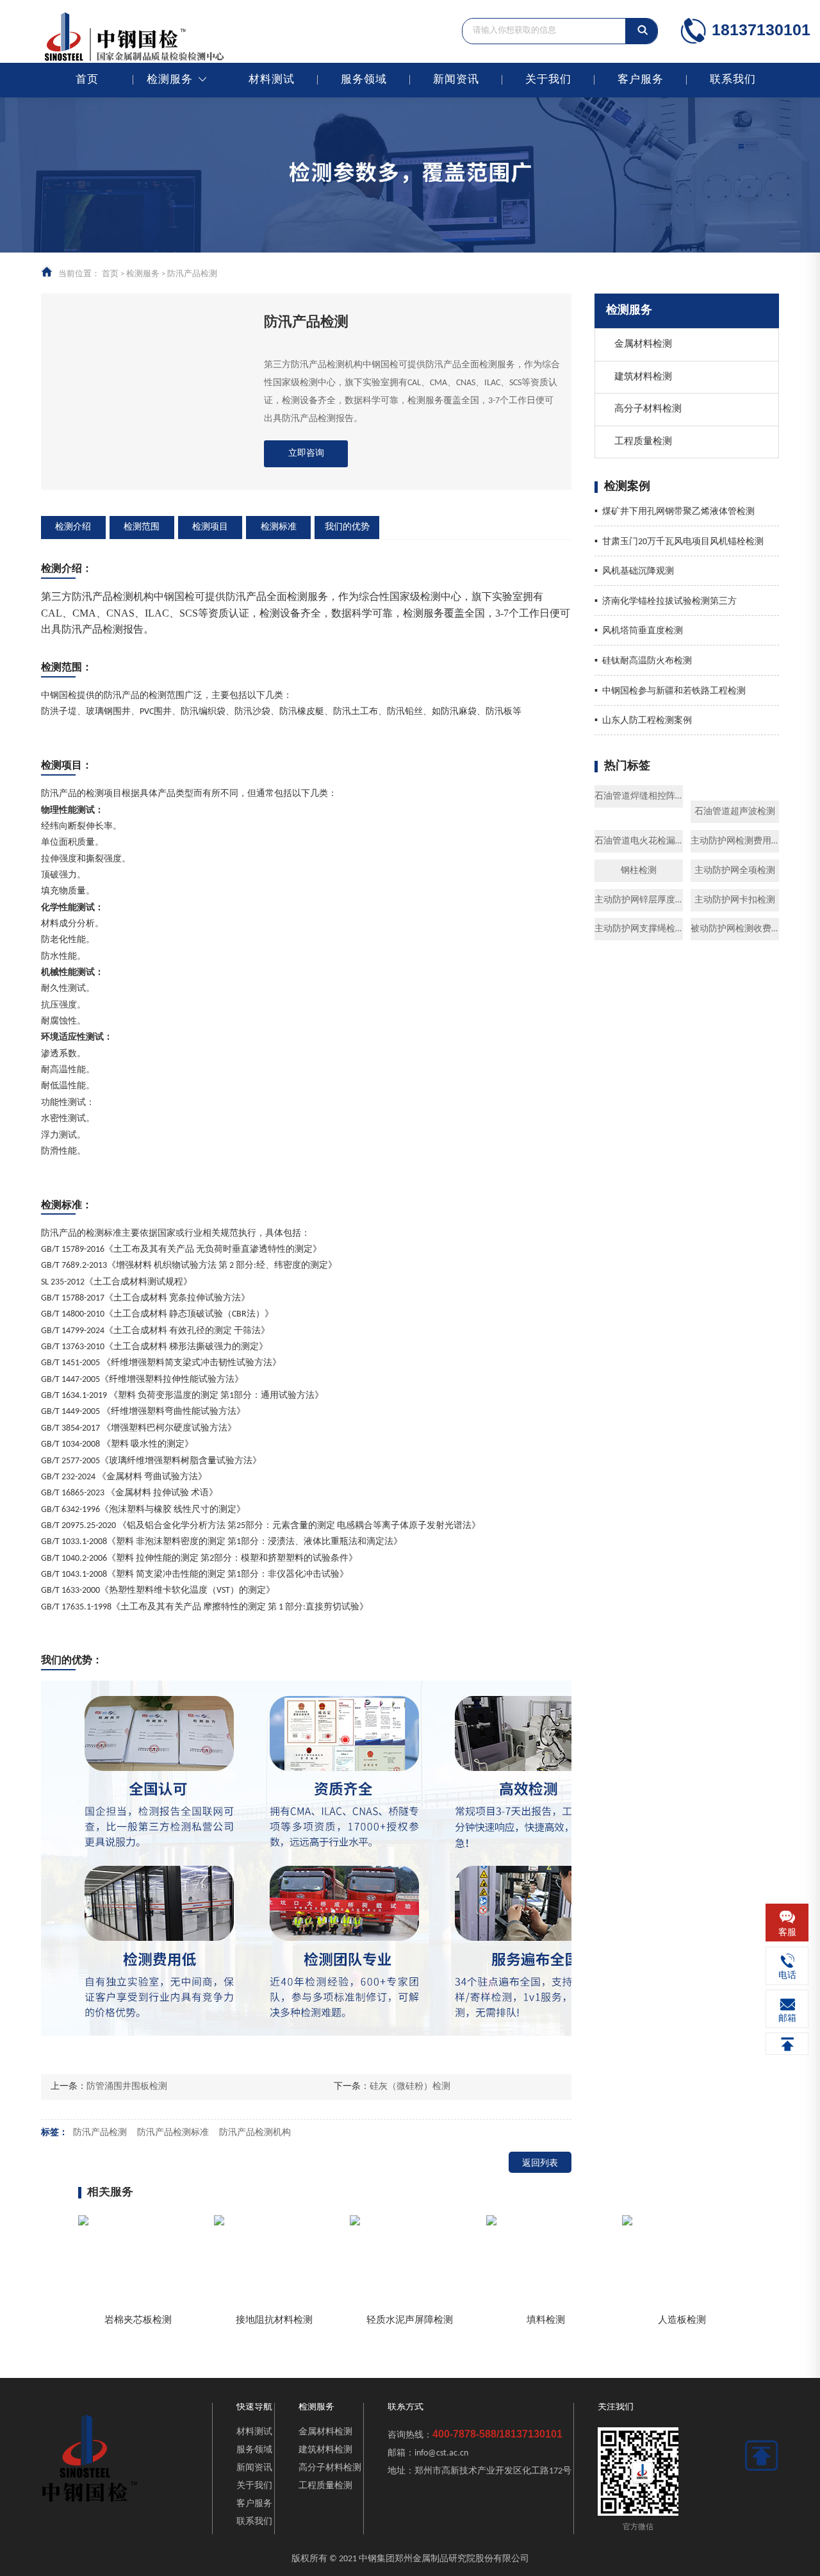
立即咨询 (306, 453)
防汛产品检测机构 (255, 2133)
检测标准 (279, 527)
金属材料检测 (643, 345)
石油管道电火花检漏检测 (639, 841)
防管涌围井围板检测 (127, 2087)
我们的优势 (347, 527)
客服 (787, 1933)
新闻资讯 (456, 80)
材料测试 (272, 80)
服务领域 (364, 80)
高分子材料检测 (648, 409)
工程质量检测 (643, 442)
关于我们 (548, 80)
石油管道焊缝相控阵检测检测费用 (639, 796)
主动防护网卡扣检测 (735, 900)
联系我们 (733, 80)
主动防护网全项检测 (735, 871)
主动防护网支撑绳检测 (639, 929)
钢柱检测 (639, 871)
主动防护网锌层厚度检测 (639, 900)
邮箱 (787, 2019)
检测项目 (210, 527)
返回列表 (540, 2164)
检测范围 (142, 527)
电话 (787, 1976)
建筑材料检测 (643, 377)
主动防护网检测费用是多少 (735, 841)
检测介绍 (73, 527)
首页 (87, 80)
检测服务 (170, 80)
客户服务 (641, 80)
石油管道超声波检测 (735, 812)
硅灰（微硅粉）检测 (410, 2087)
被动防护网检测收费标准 (735, 929)
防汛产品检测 (100, 2133)
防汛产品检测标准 (173, 2133)
